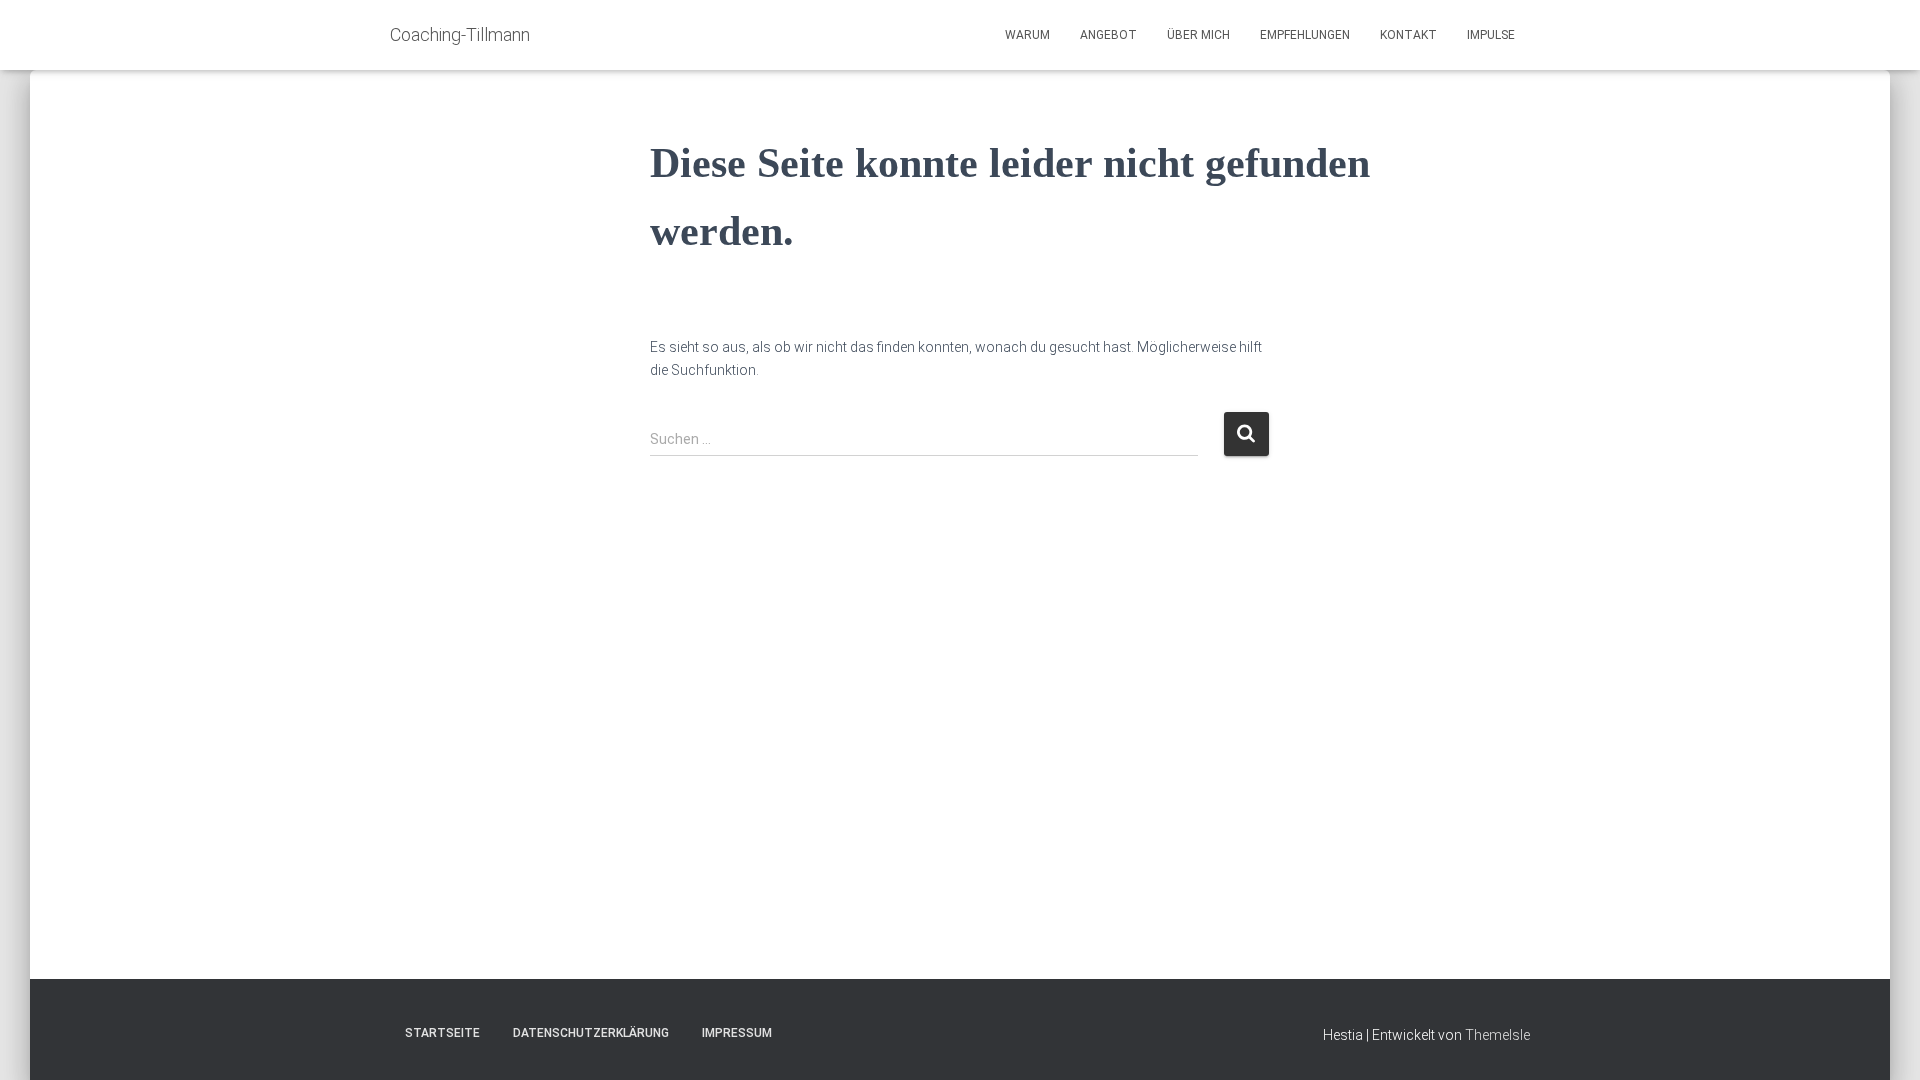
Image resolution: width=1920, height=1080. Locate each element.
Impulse (1491, 35)
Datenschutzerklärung (591, 1033)
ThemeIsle (1497, 1035)
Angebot (1108, 35)
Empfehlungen (1305, 35)
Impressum (737, 1033)
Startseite (442, 1033)
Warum (1027, 35)
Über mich (1198, 35)
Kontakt (1408, 35)
